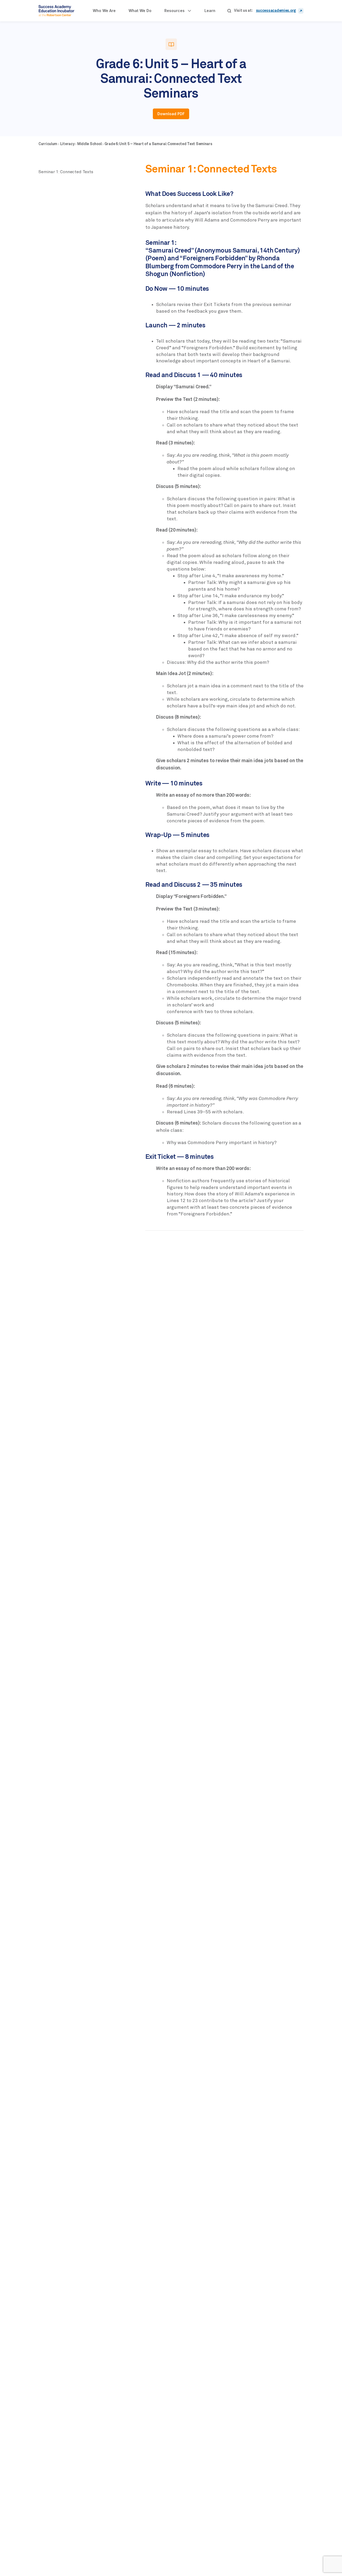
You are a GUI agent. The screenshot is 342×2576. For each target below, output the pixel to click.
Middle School (90, 144)
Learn (210, 11)
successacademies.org (276, 11)
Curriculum (48, 144)
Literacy (68, 144)
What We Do (140, 11)
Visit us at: (243, 11)
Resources (174, 11)
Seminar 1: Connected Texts (66, 172)
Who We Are (104, 11)
